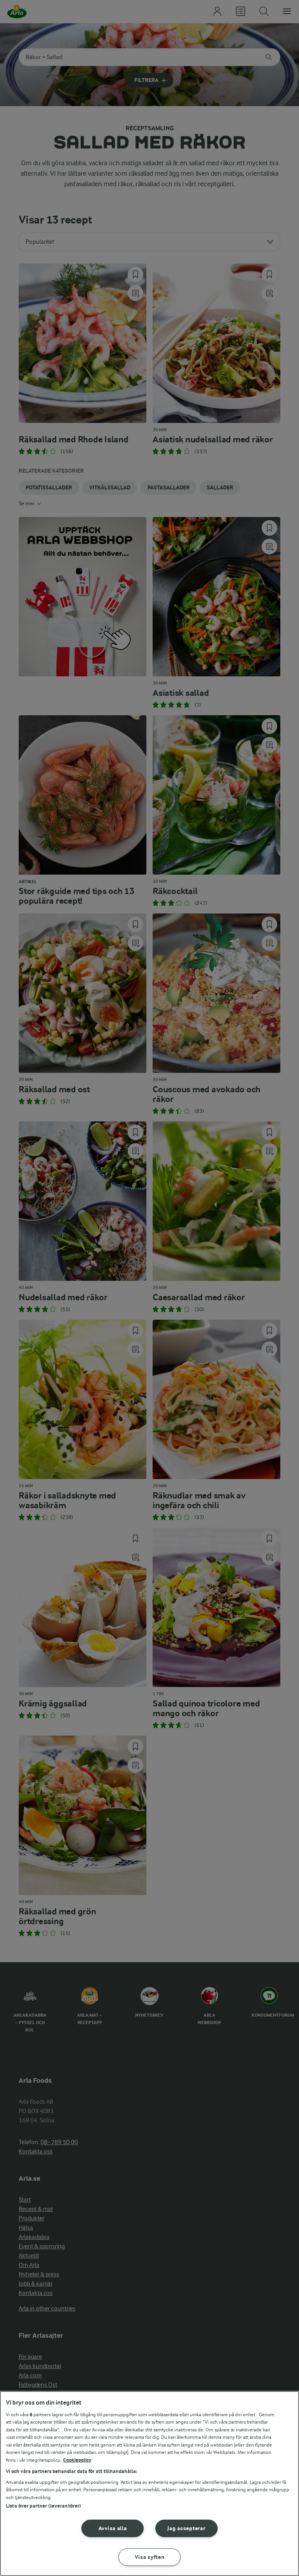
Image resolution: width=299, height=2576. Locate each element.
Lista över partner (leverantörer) (43, 2506)
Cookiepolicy (77, 2460)
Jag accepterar (186, 2528)
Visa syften (150, 2557)
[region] (149, 2483)
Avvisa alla (113, 2528)
